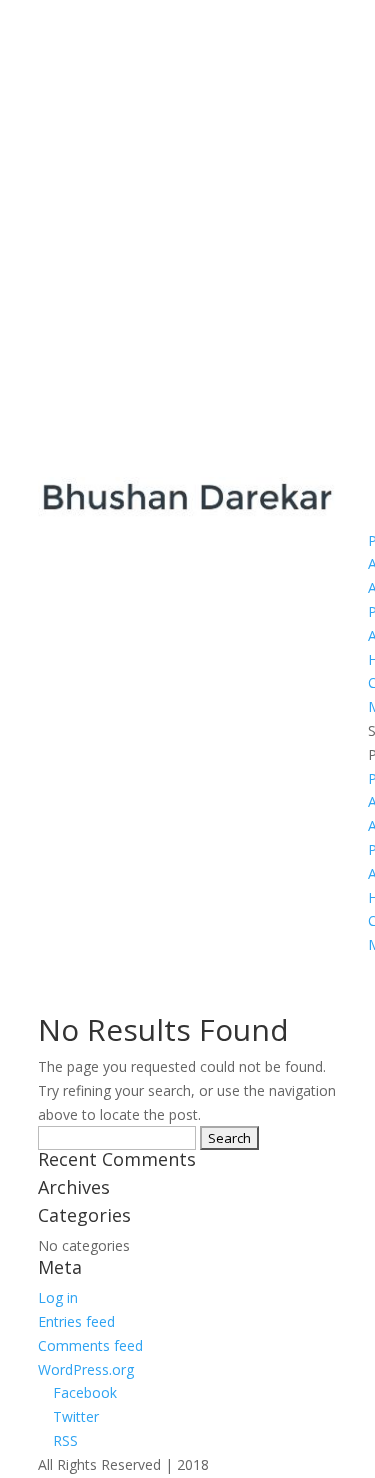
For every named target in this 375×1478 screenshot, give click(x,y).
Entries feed (76, 1321)
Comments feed (90, 1345)
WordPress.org (86, 1369)
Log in (58, 1297)
